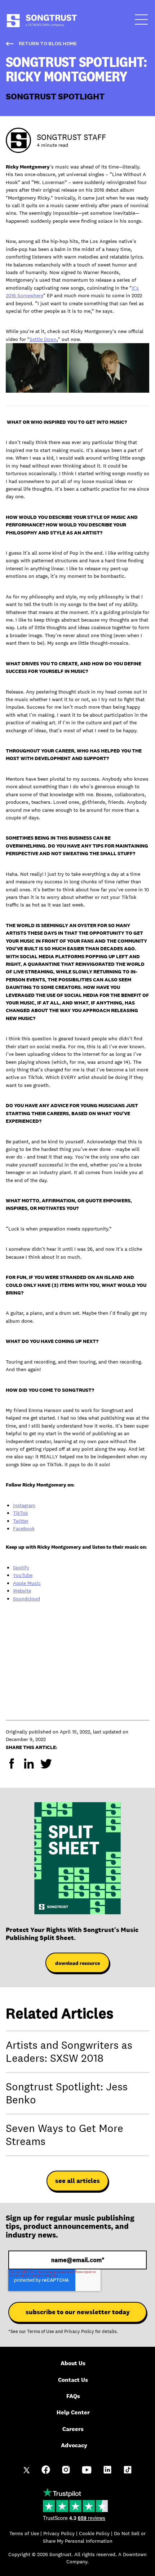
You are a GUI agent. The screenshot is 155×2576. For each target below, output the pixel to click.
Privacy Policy (79, 2332)
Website (22, 1591)
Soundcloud (26, 1599)
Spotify (21, 1568)
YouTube (23, 1575)
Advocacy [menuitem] (74, 2445)
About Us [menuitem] (73, 2363)
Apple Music (27, 1583)
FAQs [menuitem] (73, 2396)
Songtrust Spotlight (55, 96)
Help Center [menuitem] (73, 2412)
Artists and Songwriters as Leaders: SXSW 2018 (69, 2052)
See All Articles (77, 2181)
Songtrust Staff (71, 137)
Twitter (21, 1521)
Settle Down (43, 339)
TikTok (20, 1513)
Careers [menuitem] (73, 2429)
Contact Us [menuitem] (73, 2380)
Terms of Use (41, 2332)
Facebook (24, 1528)
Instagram (24, 1505)
